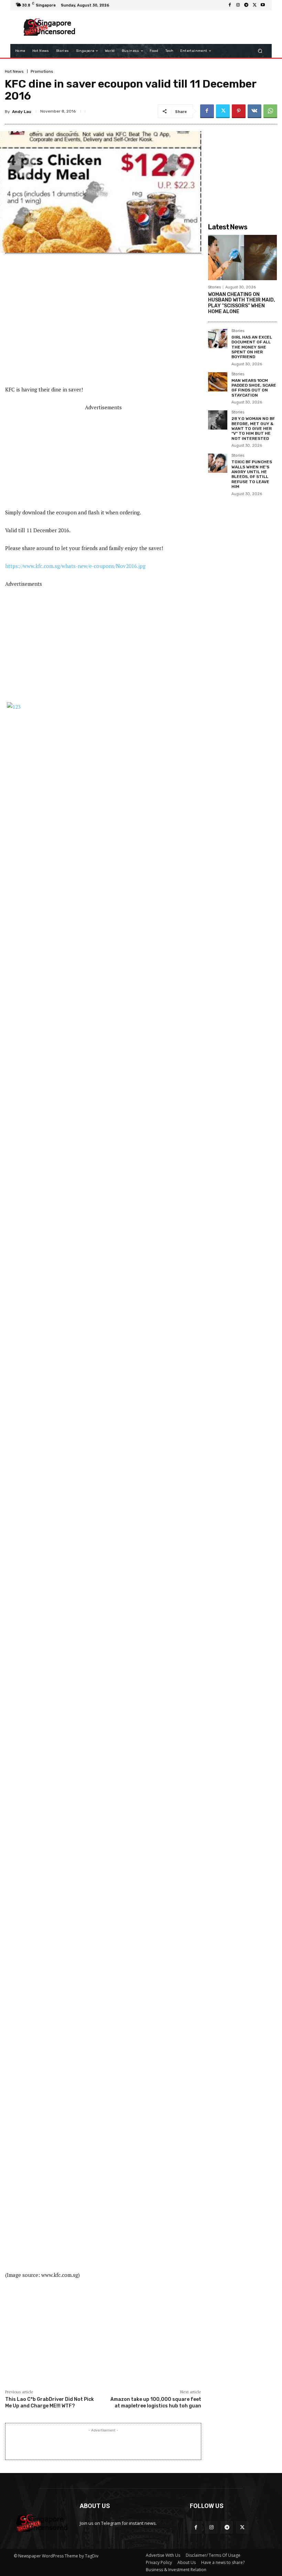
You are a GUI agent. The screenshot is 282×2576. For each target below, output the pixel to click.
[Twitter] (254, 5)
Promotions (42, 71)
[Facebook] (230, 5)
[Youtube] (263, 5)
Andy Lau (22, 112)
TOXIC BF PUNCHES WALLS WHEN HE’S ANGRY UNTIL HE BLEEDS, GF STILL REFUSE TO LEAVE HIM (252, 474)
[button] (260, 51)
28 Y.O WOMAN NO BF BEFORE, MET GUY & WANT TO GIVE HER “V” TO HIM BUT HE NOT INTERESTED (253, 429)
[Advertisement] (173, 27)
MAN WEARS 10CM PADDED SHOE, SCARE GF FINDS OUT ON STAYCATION (254, 388)
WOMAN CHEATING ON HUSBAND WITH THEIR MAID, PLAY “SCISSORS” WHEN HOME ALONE (242, 303)
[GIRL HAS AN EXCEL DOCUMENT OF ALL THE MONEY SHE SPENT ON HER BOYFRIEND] (218, 339)
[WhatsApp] (270, 111)
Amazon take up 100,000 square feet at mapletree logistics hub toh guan (156, 2402)
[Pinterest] (239, 111)
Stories (214, 287)
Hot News (14, 71)
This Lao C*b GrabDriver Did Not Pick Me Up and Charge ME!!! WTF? (50, 2402)
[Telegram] (246, 5)
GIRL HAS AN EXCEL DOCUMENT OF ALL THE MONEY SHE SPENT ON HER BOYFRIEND (252, 347)
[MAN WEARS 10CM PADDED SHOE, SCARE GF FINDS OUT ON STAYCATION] (218, 382)
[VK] (254, 111)
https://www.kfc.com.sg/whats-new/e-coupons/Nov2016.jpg (75, 566)
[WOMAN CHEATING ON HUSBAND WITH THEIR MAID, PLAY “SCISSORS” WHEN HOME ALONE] (242, 258)
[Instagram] (238, 5)
